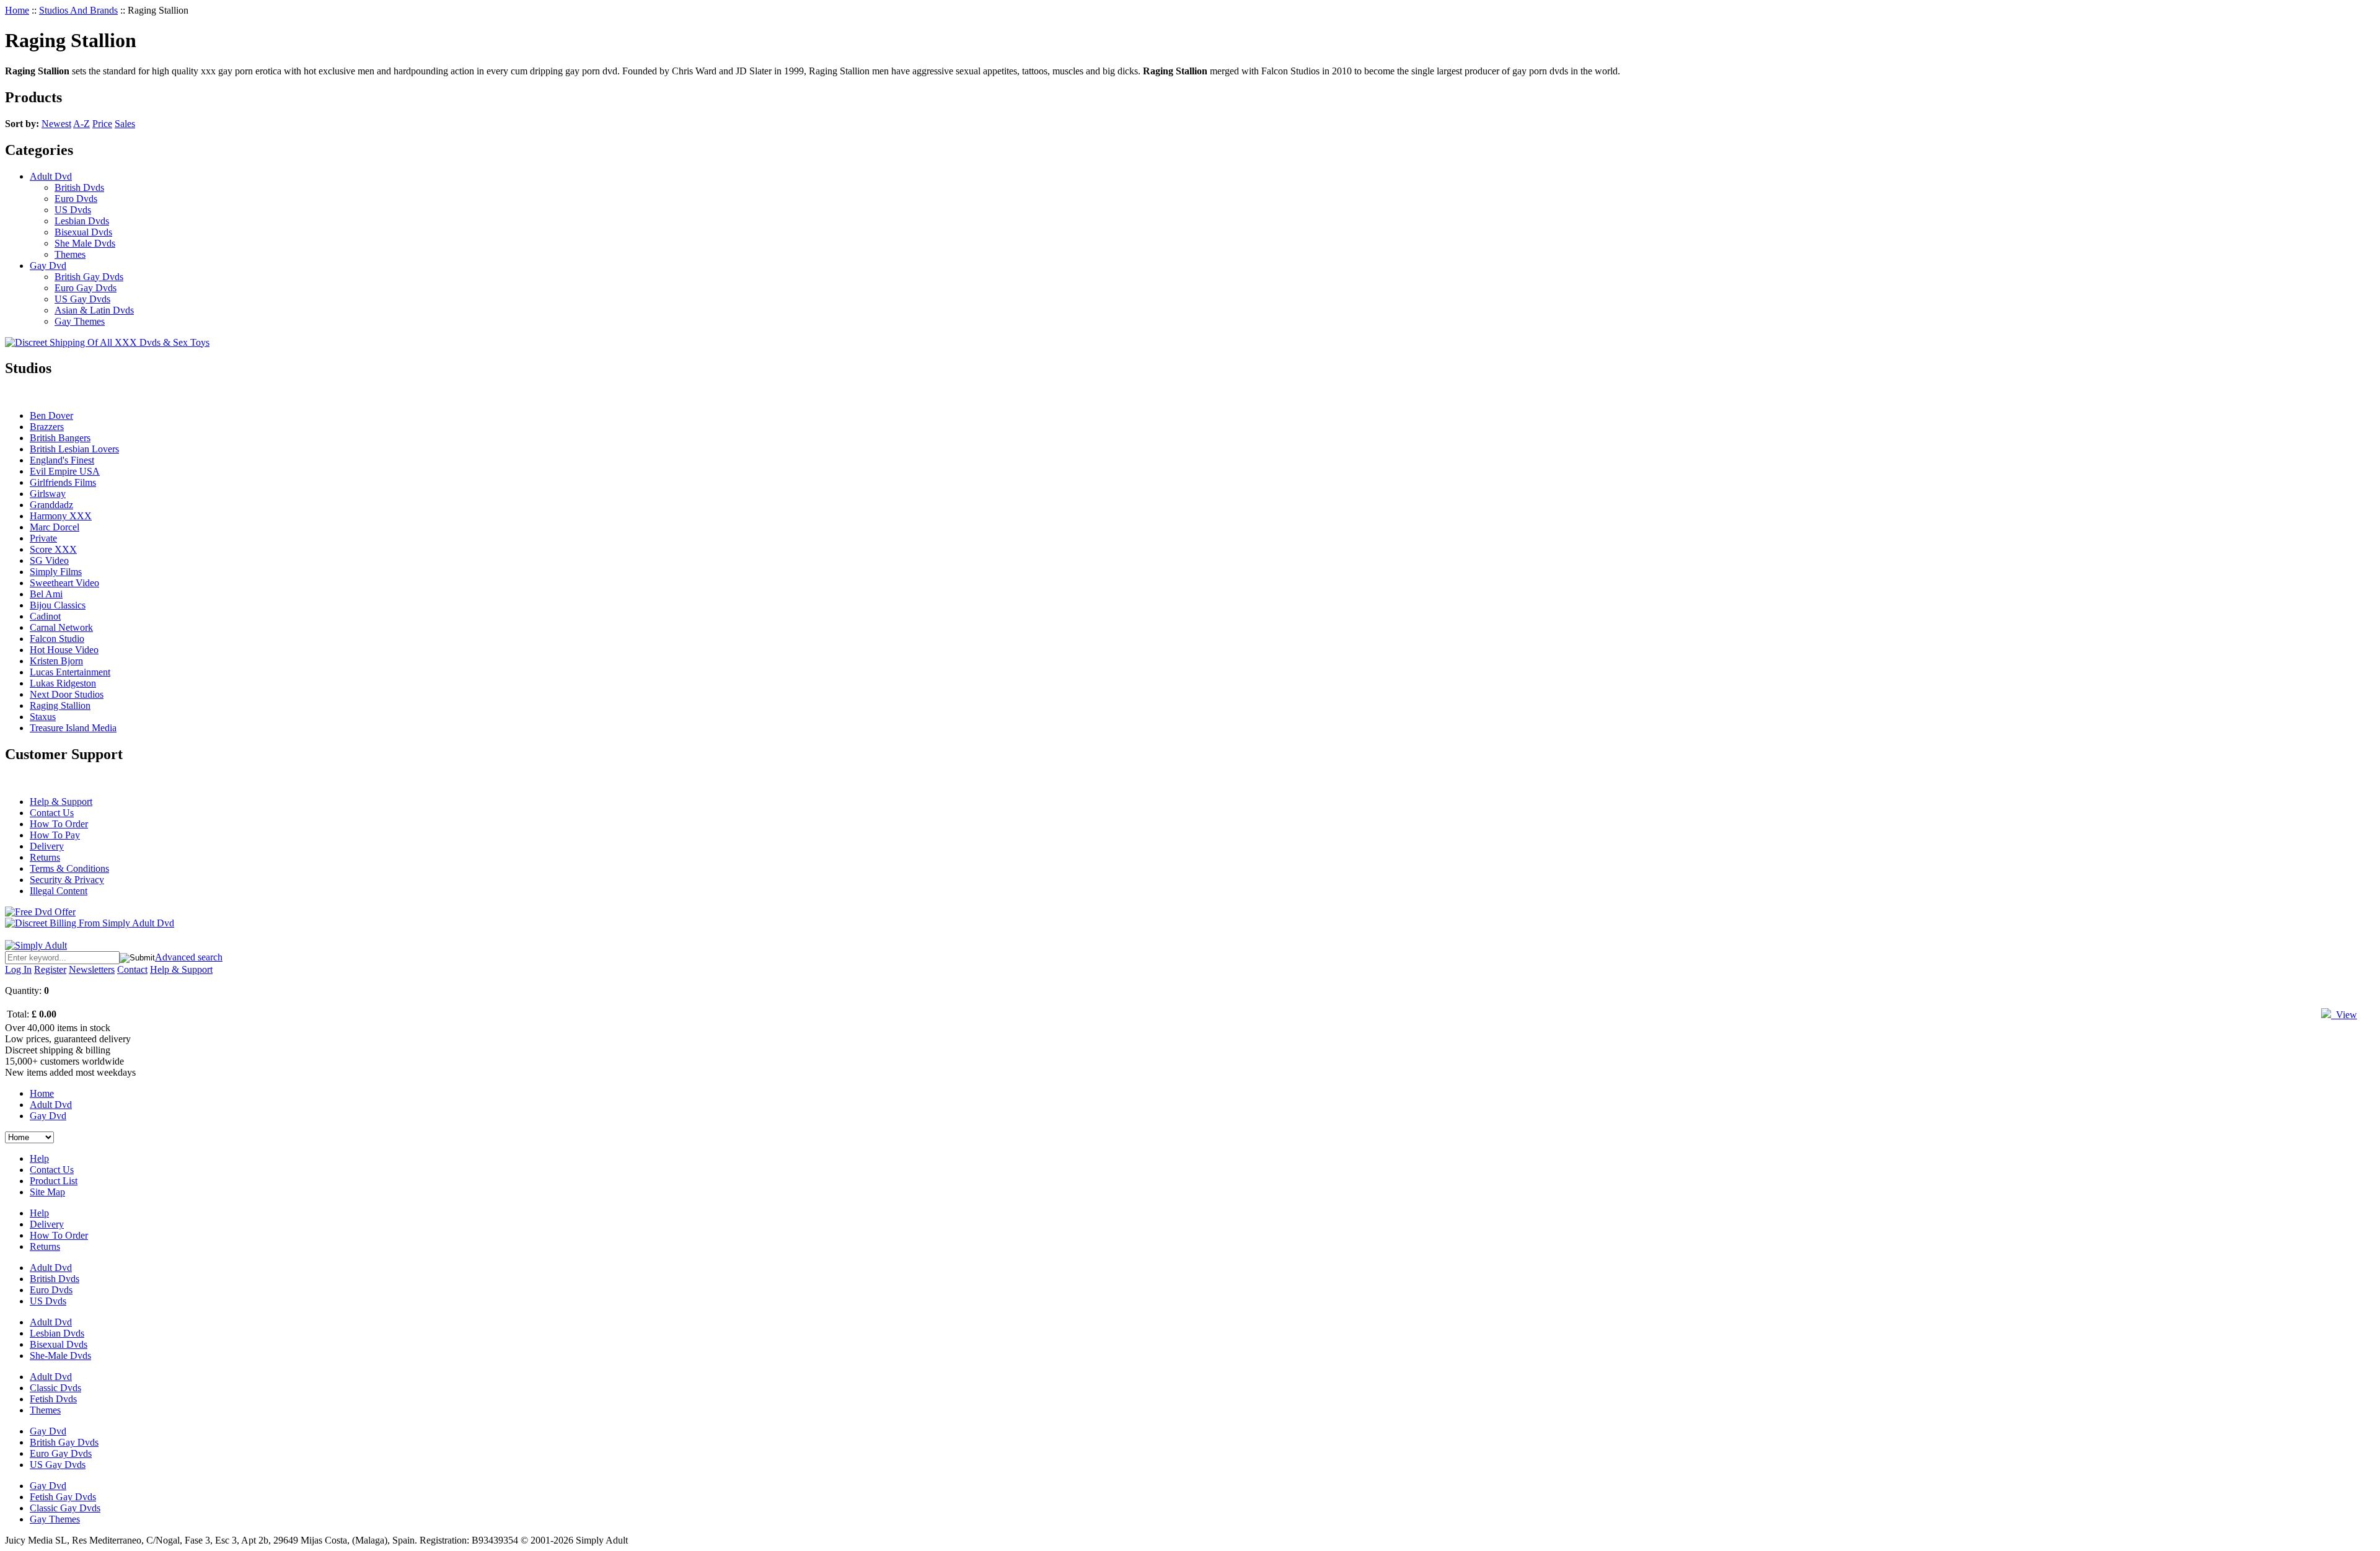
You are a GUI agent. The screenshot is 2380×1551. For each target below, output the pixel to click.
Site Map (47, 1192)
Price (102, 124)
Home (17, 10)
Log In (18, 969)
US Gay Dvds (82, 299)
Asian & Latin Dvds (94, 310)
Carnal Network (61, 627)
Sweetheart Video (64, 583)
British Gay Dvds (89, 277)
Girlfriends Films (63, 482)
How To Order (59, 824)
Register (50, 969)
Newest (56, 124)
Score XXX (53, 549)
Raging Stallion (60, 705)
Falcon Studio (57, 639)
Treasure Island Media (73, 728)
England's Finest (62, 460)
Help (39, 1158)
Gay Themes (80, 321)
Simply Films (56, 572)
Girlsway (48, 494)
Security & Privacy (67, 880)
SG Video (49, 560)
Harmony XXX (61, 516)
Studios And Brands (78, 10)
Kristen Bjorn (56, 661)
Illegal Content (59, 891)
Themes (70, 254)
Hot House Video (64, 650)
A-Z (82, 124)
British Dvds (79, 187)
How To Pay (55, 835)
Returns (45, 857)
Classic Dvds (55, 1388)
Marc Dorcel (55, 527)
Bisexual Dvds (83, 232)
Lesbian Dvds (82, 221)
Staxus (43, 717)
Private (43, 538)
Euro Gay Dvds (86, 288)
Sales (125, 124)
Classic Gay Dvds (65, 1508)
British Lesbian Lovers (74, 449)
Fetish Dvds (53, 1399)
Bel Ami (46, 594)
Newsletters (92, 969)
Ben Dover (51, 415)
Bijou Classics (58, 605)
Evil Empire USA (65, 471)
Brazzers (47, 427)
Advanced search (189, 957)
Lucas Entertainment (70, 672)
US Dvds (73, 210)
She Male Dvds (85, 243)
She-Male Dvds (60, 1355)
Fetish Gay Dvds (63, 1497)
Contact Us (52, 813)
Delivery (47, 846)
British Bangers (60, 438)
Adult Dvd (51, 176)
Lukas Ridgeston (63, 683)
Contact (132, 969)
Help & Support (61, 802)
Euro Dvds (76, 199)
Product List (54, 1181)
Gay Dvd (48, 266)
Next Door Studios (67, 694)
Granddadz (51, 505)
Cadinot (45, 616)
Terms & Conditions (69, 868)
